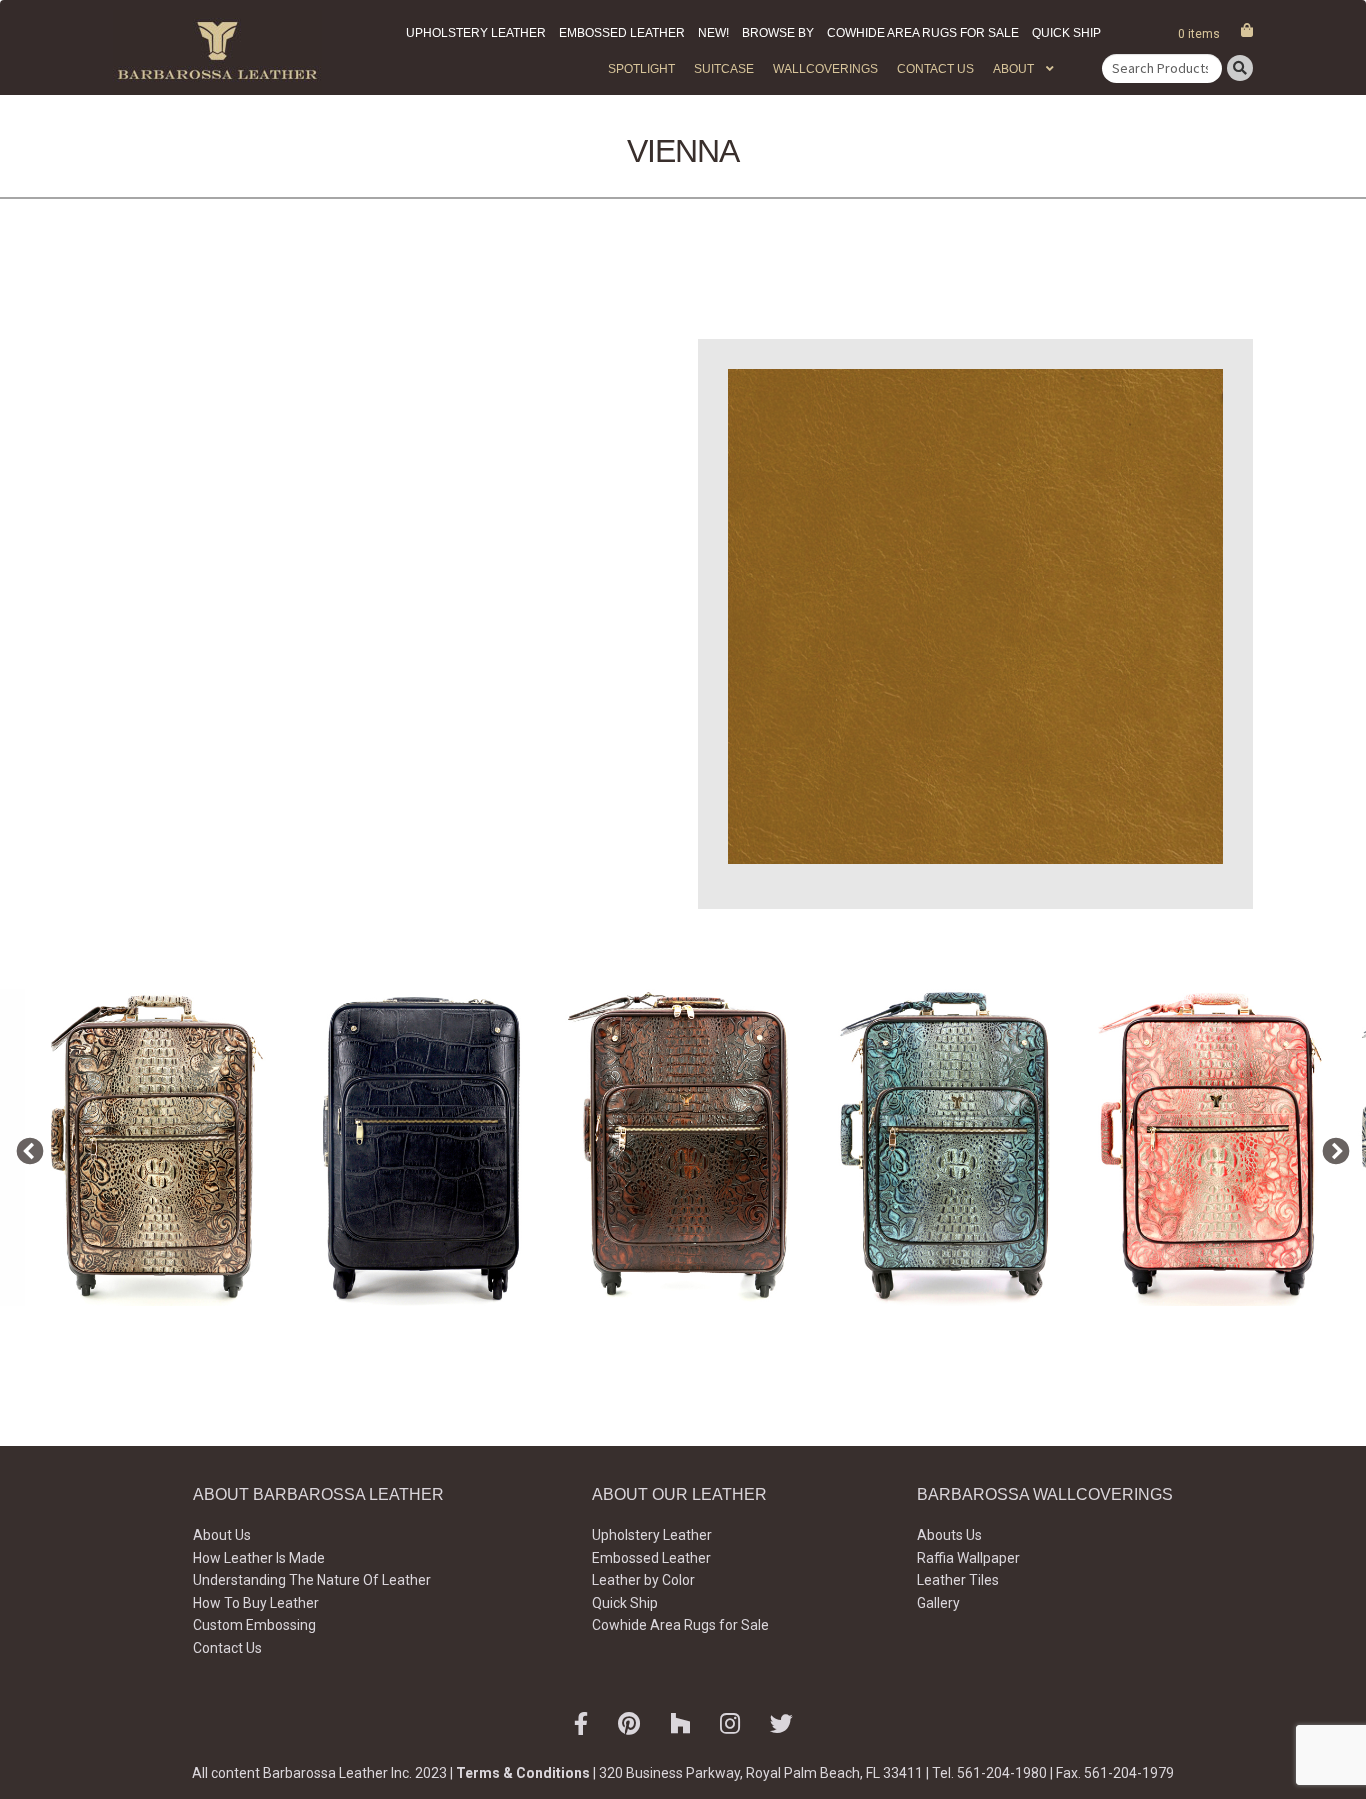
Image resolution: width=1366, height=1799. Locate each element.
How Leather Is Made (259, 1558)
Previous (25, 1147)
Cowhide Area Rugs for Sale (923, 33)
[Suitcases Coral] (1213, 1147)
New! (713, 33)
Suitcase (724, 69)
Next (1331, 1147)
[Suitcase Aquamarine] (949, 1147)
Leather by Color (643, 1580)
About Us (222, 1535)
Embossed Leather (622, 33)
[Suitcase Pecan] (685, 1147)
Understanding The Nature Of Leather (312, 1580)
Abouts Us (949, 1535)
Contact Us (935, 69)
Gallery (938, 1603)
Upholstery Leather (476, 33)
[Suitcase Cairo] (157, 1147)
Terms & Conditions (523, 1773)
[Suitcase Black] (421, 1147)
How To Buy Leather (256, 1603)
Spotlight (641, 69)
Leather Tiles (958, 1580)
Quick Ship (1066, 33)
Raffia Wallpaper (968, 1558)
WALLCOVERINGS (825, 69)
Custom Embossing (254, 1625)
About (1013, 69)
